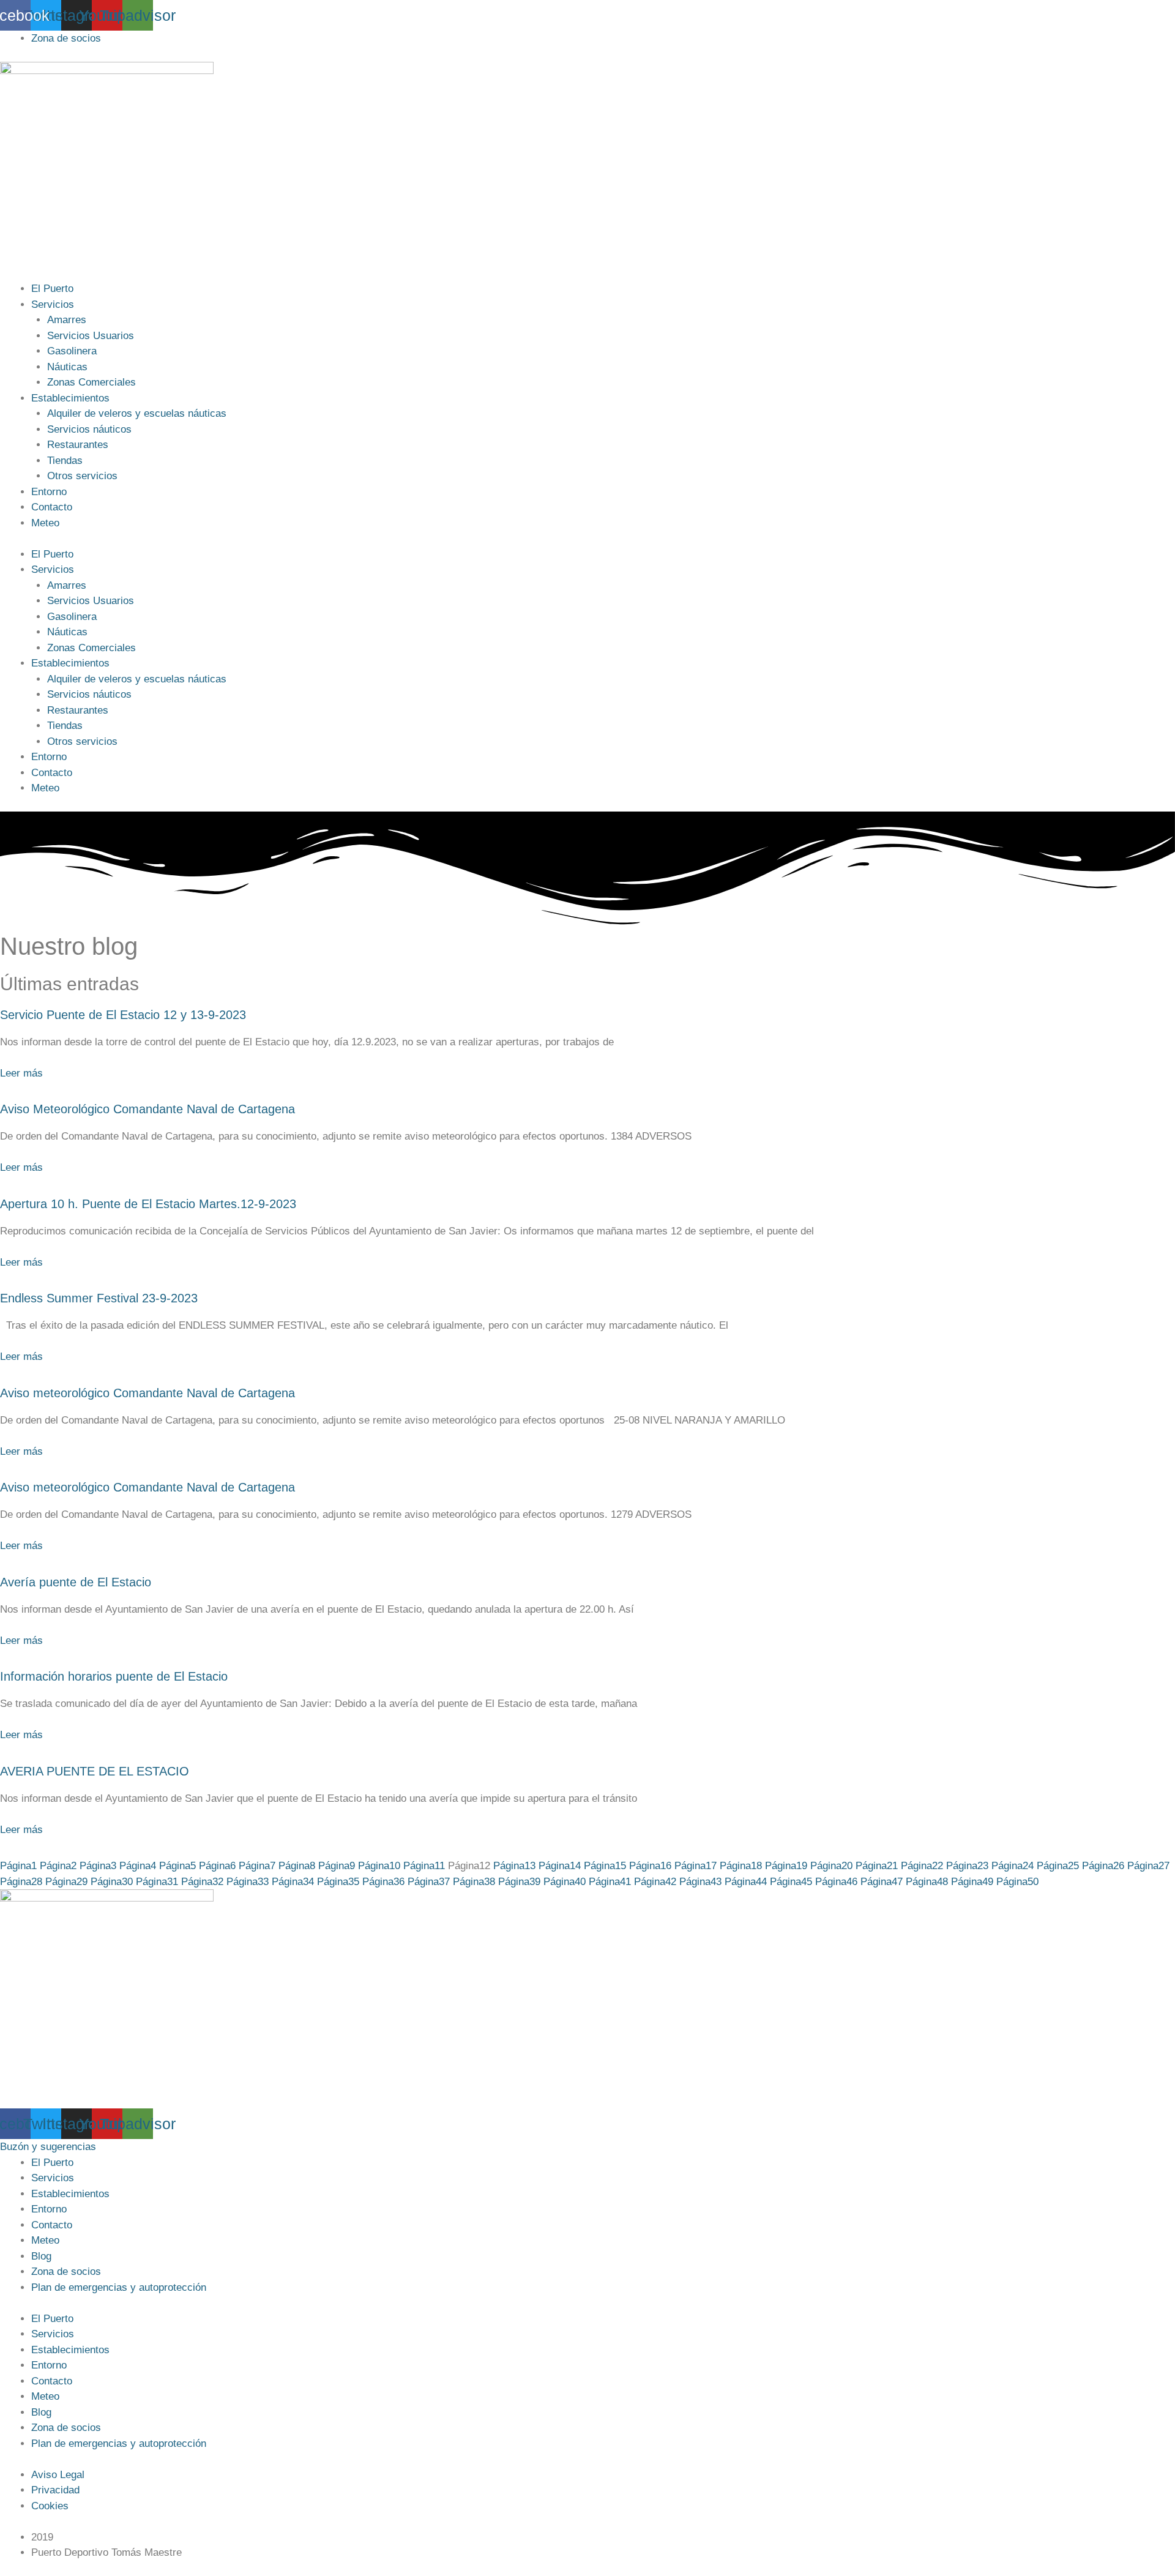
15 (605, 1866)
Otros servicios (82, 476)
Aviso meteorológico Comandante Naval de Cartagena (147, 1393)
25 (1058, 1866)
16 (650, 1866)
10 (379, 1866)
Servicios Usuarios (91, 336)
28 (21, 1882)
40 (565, 1882)
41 (610, 1882)
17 (696, 1866)
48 (927, 1882)
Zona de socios (66, 2272)
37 (429, 1882)
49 (972, 1882)
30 (112, 1882)
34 (293, 1882)
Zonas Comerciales (91, 382)
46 (836, 1882)
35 (338, 1882)
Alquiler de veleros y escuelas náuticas (137, 413)
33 (248, 1882)
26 (1103, 1866)
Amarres (67, 320)
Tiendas (65, 461)
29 (66, 1882)
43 (700, 1882)
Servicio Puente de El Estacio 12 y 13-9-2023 (123, 1015)
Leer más (21, 1073)
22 (922, 1866)
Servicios (53, 304)
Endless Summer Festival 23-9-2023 (99, 1298)
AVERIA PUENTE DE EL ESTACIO (95, 1771)
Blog (41, 2256)
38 (474, 1882)
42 (655, 1882)
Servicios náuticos (89, 429)
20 (831, 1866)
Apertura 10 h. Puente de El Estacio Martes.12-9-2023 (148, 1204)
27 (1148, 1866)
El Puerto (52, 289)
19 (786, 1866)
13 (514, 1866)
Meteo (45, 523)
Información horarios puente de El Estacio (114, 1676)
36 (383, 1882)
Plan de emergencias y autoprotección (119, 2287)
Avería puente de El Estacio (76, 1582)
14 (560, 1866)
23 (967, 1866)
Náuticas (67, 367)
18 (741, 1866)
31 (157, 1882)
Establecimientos (70, 398)
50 (1017, 1882)
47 (882, 1882)
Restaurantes (78, 445)
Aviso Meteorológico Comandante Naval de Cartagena (147, 1109)
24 (1013, 1866)
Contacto (52, 507)
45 (791, 1882)
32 (202, 1882)
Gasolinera (72, 351)
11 (424, 1866)
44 (746, 1882)
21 (877, 1866)
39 (519, 1882)
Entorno (49, 492)
